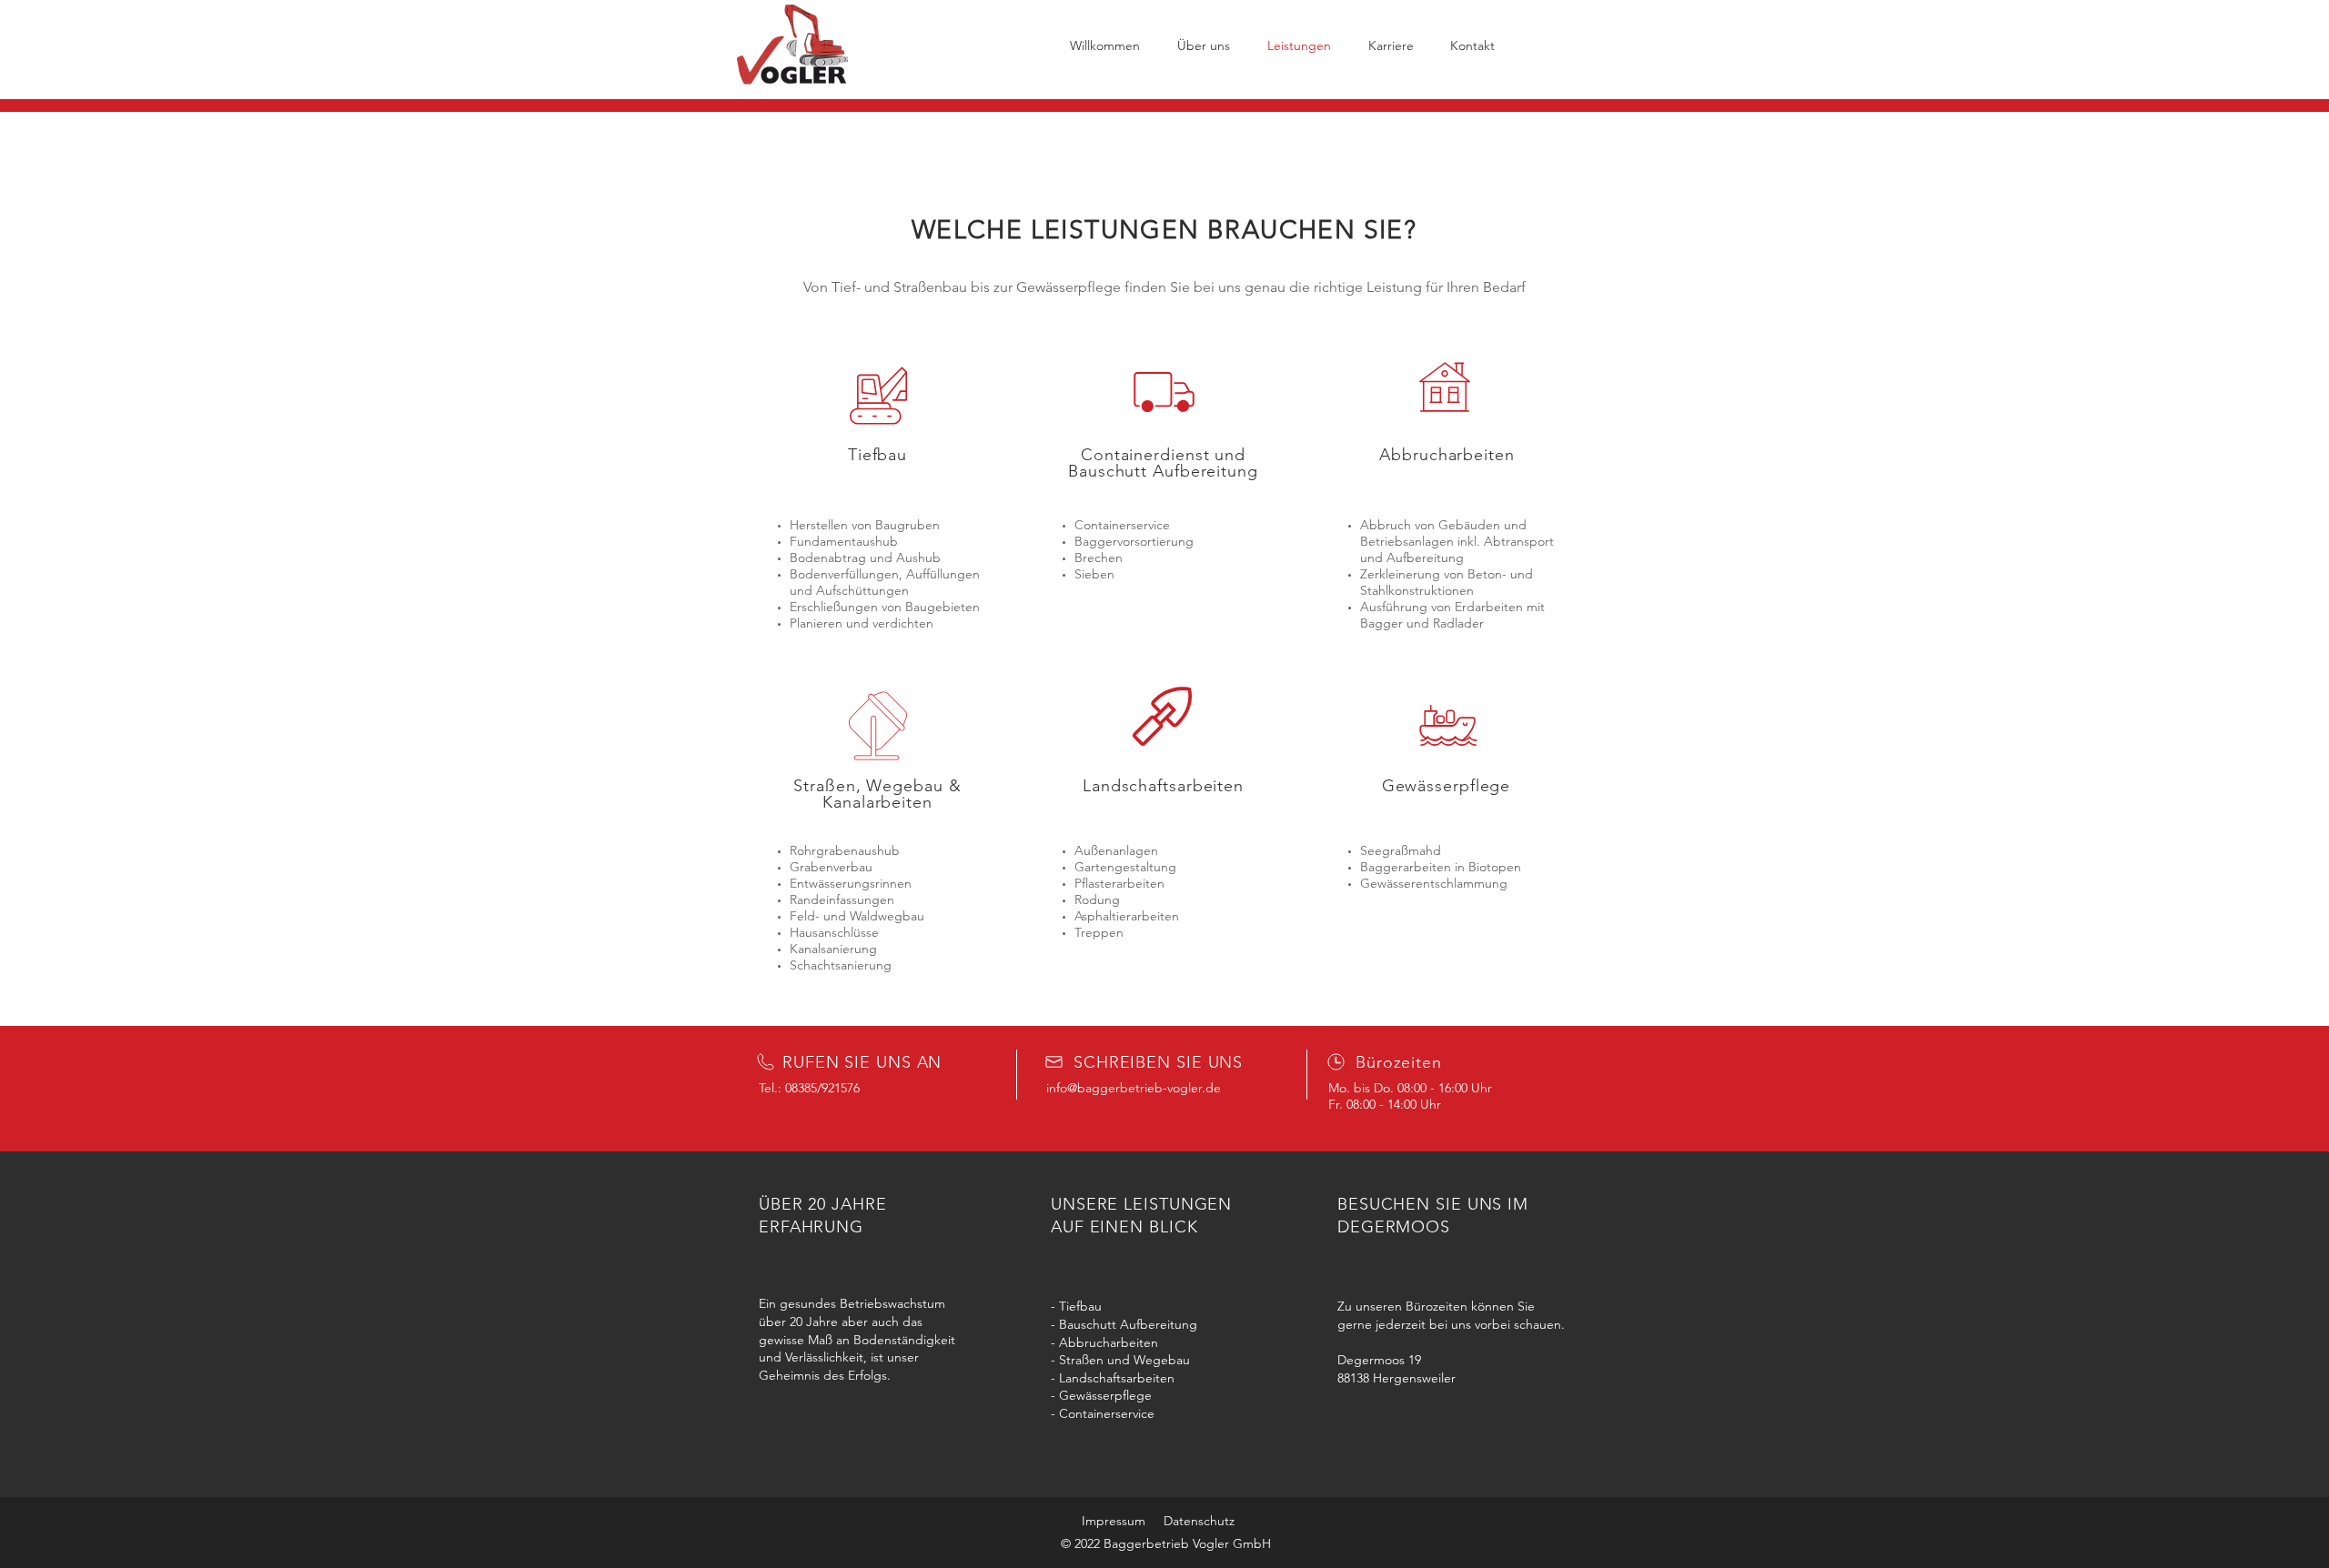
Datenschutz (1199, 1521)
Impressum (1114, 1521)
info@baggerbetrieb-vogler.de (1134, 1088)
